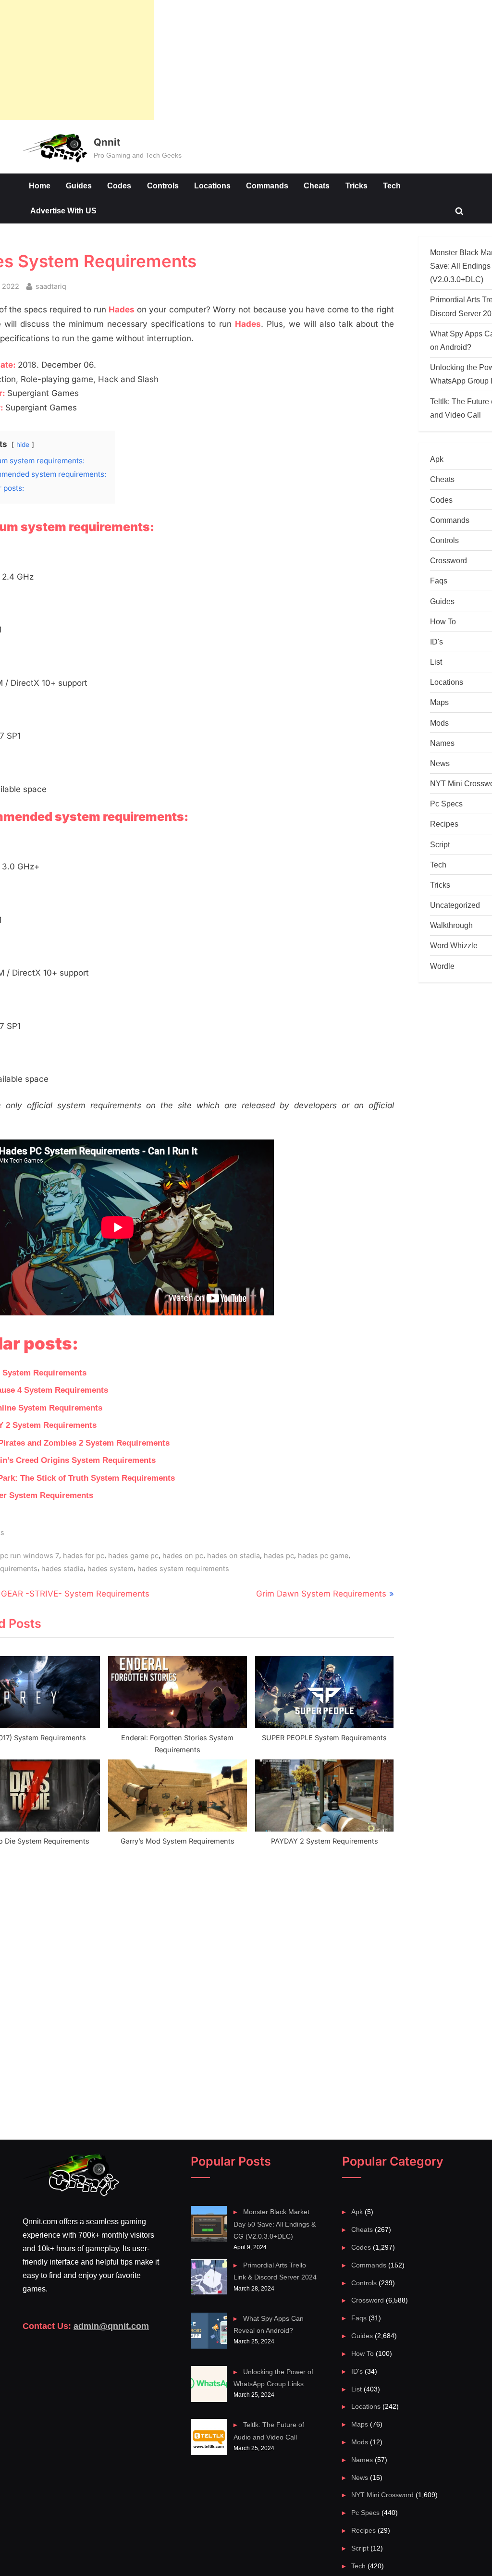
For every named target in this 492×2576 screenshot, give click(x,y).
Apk (437, 459)
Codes (119, 186)
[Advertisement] (77, 60)
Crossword (449, 560)
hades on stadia (234, 1555)
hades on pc (183, 1555)
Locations (212, 186)
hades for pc (84, 1555)
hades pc (279, 1555)
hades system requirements (183, 1568)
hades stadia (62, 1568)
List (436, 662)
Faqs (439, 581)
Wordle (442, 966)
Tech (392, 186)
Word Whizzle (454, 945)
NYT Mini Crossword (382, 2495)
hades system (111, 1568)
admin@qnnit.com (111, 2326)
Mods (439, 723)
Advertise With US (63, 211)
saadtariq (51, 286)
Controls (163, 186)
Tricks (357, 186)
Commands (267, 186)
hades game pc (133, 1555)
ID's (437, 642)
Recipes (444, 824)
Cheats (317, 186)
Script (440, 844)
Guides (79, 186)
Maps (439, 702)
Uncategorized (455, 905)
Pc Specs (446, 804)
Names (442, 743)
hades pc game (323, 1555)
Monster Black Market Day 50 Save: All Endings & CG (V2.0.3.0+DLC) (275, 2224)
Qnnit (107, 142)
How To (443, 621)
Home (40, 186)
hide (23, 445)
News (440, 763)
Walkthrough (451, 925)
